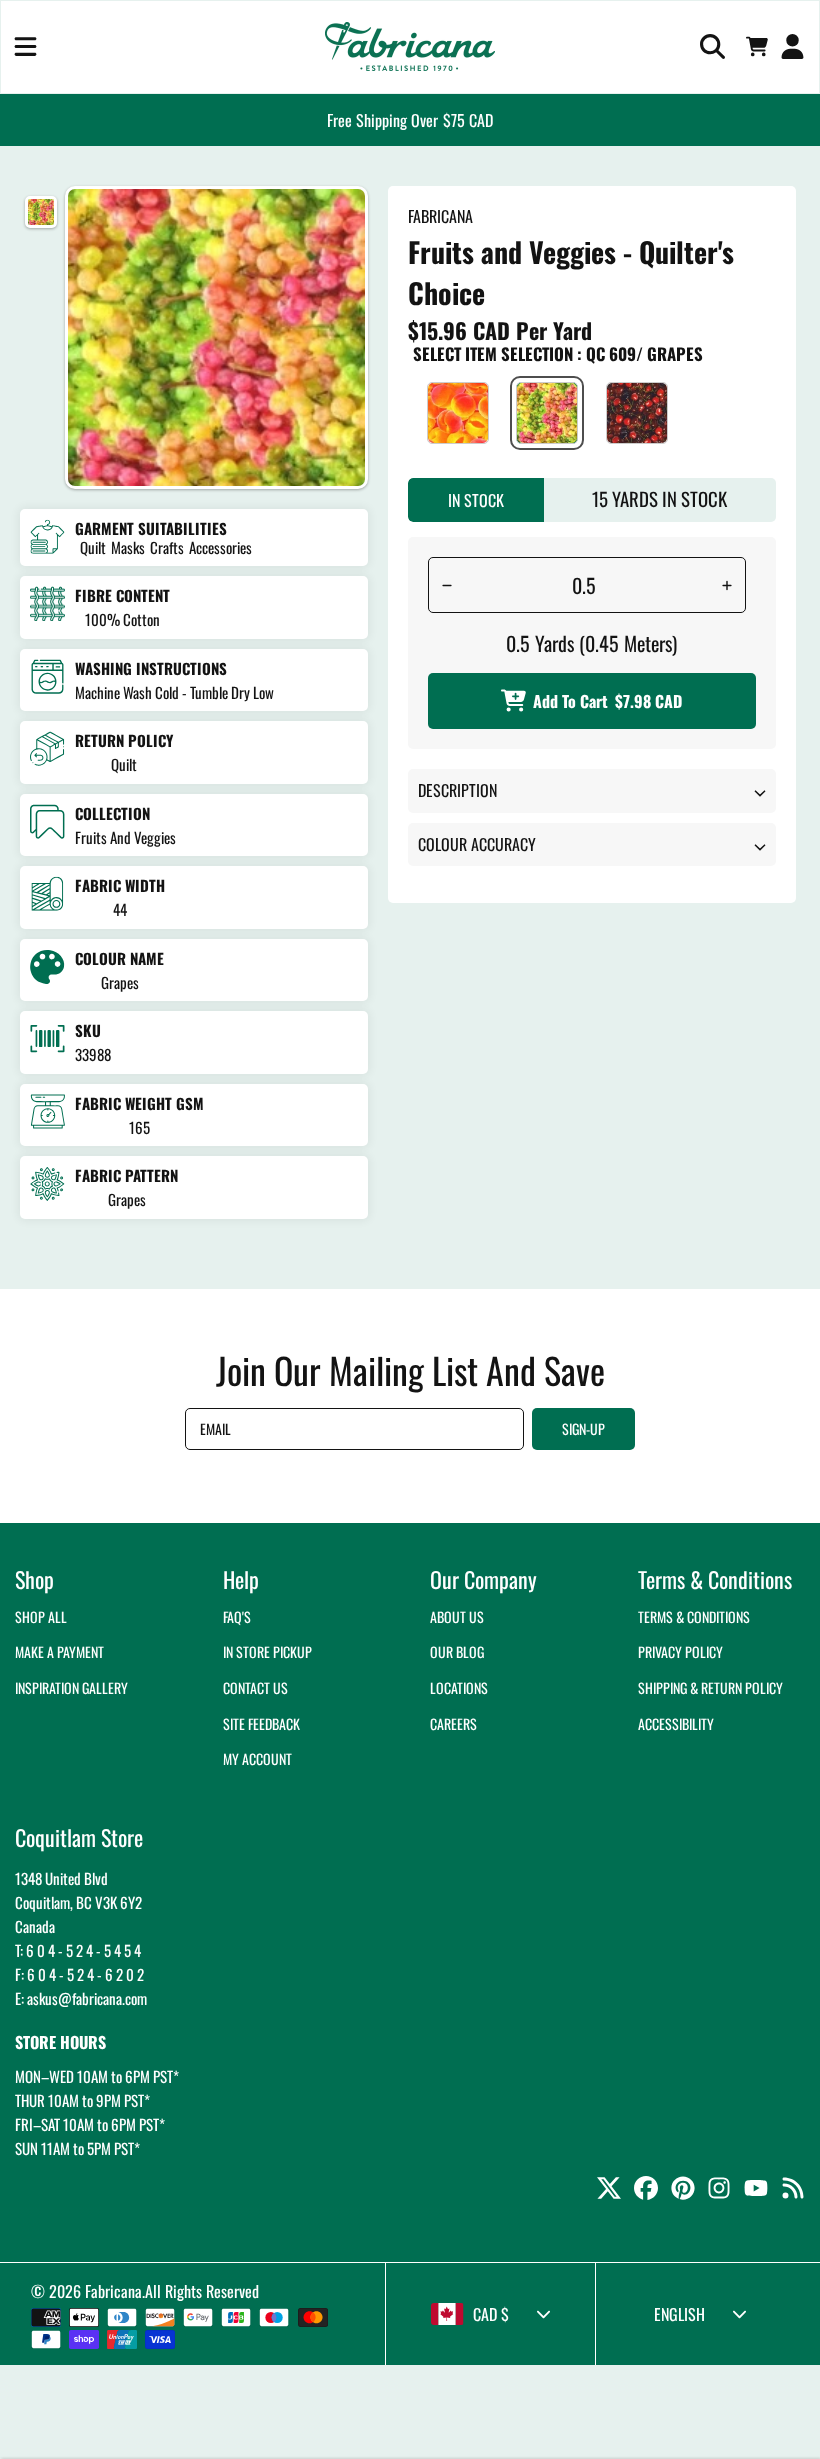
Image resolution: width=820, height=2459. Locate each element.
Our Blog (457, 1651)
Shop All (41, 1616)
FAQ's (237, 1616)
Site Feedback (261, 1723)
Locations (459, 1687)
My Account (257, 1758)
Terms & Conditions (694, 1616)
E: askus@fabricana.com (81, 1998)
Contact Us (255, 1687)
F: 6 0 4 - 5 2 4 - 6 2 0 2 (79, 1974)
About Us (457, 1616)
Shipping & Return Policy (710, 1687)
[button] (26, 47)
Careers (453, 1723)
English (679, 2314)
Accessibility (676, 1723)
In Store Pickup (267, 1651)
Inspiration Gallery (71, 1687)
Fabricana (113, 2291)
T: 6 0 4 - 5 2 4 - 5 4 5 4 (78, 1950)
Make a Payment (59, 1651)
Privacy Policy (680, 1651)
